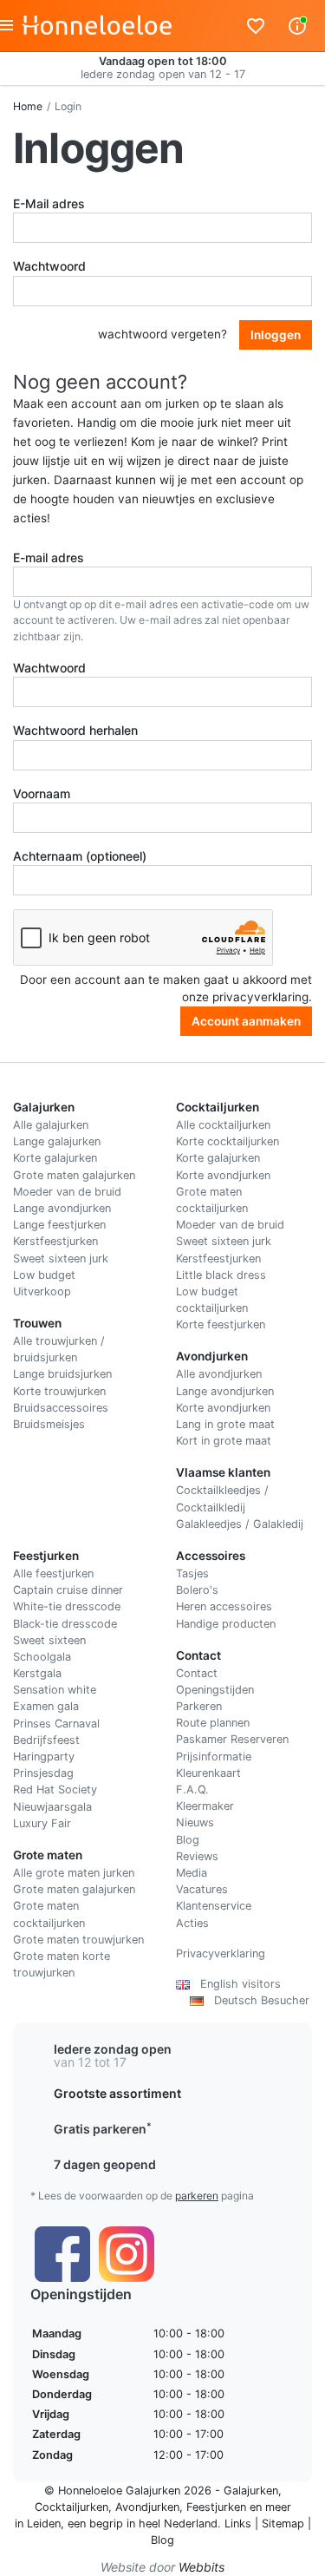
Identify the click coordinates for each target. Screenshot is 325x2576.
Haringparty (44, 1757)
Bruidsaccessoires (61, 1408)
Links (238, 2524)
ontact (201, 1673)
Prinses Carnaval (56, 1724)
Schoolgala (42, 1657)
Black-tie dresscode (65, 1624)
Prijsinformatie (214, 1757)
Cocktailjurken (71, 2507)
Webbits (201, 2567)
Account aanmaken (246, 1021)
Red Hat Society (55, 1789)
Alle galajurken (51, 1125)
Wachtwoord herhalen (75, 730)
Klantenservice (214, 1906)
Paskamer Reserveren (232, 1739)
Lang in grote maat (225, 1424)
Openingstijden (215, 1690)
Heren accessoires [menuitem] (224, 1606)
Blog (188, 1840)
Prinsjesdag (43, 1773)
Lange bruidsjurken (62, 1374)
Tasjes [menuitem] (192, 1573)
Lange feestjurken (59, 1225)
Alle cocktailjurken (223, 1125)
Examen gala (46, 1706)
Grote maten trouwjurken (78, 1940)
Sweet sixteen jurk (61, 1259)
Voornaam (42, 793)
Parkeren (199, 1706)
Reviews (197, 1856)
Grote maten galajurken (74, 1175)
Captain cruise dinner (68, 1590)
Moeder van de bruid (67, 1192)
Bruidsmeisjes (49, 1424)
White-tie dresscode (67, 1606)
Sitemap (283, 2524)
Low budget (44, 1275)
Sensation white (55, 1690)
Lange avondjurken (62, 1208)
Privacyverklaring (221, 1953)
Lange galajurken (57, 1141)
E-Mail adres (49, 203)
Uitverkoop (42, 1291)
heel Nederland (178, 2524)
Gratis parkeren (103, 2129)
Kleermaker (205, 1806)
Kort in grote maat (224, 1441)
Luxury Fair (42, 1823)
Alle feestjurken (53, 1573)
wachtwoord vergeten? (162, 334)
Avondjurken (147, 2507)
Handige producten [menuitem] (226, 1624)
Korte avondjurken (223, 1175)
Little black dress (221, 1275)
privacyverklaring (260, 997)
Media (192, 1873)
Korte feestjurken (221, 1324)
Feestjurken (216, 2507)
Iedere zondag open (113, 2049)
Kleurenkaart (208, 1773)
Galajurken (251, 2491)
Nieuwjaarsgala (52, 1807)
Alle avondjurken (219, 1374)
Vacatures (202, 1889)
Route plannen (213, 1723)
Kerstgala (37, 1673)
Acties (192, 1923)
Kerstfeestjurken (55, 1241)
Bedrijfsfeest (46, 1740)
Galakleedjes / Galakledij (240, 1524)
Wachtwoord (49, 266)
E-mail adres (49, 557)
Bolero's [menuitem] (197, 1590)
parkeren (197, 2196)
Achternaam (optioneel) (80, 856)
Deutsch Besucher (257, 2000)
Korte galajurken (55, 1158)
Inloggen (276, 335)
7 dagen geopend (105, 2164)
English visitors (235, 1984)
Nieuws (195, 1822)
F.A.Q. (192, 1789)
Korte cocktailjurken (227, 1141)
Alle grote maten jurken (74, 1873)
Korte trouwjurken (59, 1391)
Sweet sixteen (49, 1640)
